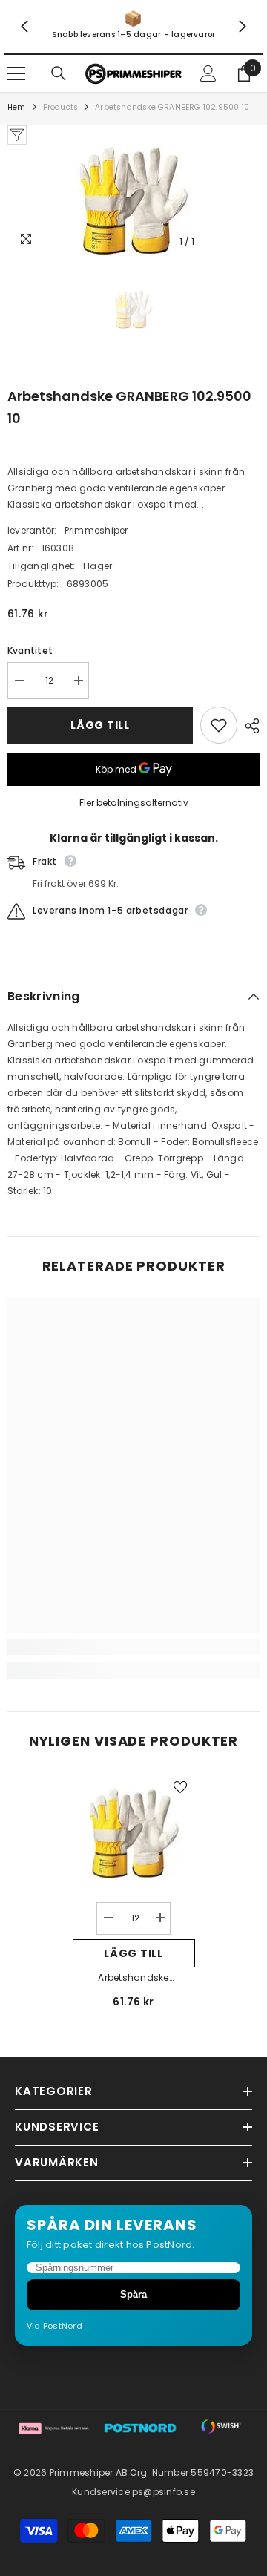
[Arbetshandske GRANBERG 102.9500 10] (134, 1833)
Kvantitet (30, 650)
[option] (133, 200)
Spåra (133, 2294)
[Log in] (208, 73)
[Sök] (59, 73)
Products (61, 107)
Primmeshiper (96, 530)
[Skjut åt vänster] (25, 27)
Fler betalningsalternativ (134, 803)
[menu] (16, 73)
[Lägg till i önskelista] (219, 725)
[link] (133, 27)
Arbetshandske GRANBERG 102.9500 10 (134, 1979)
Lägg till (100, 725)
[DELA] (248, 726)
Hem (17, 107)
